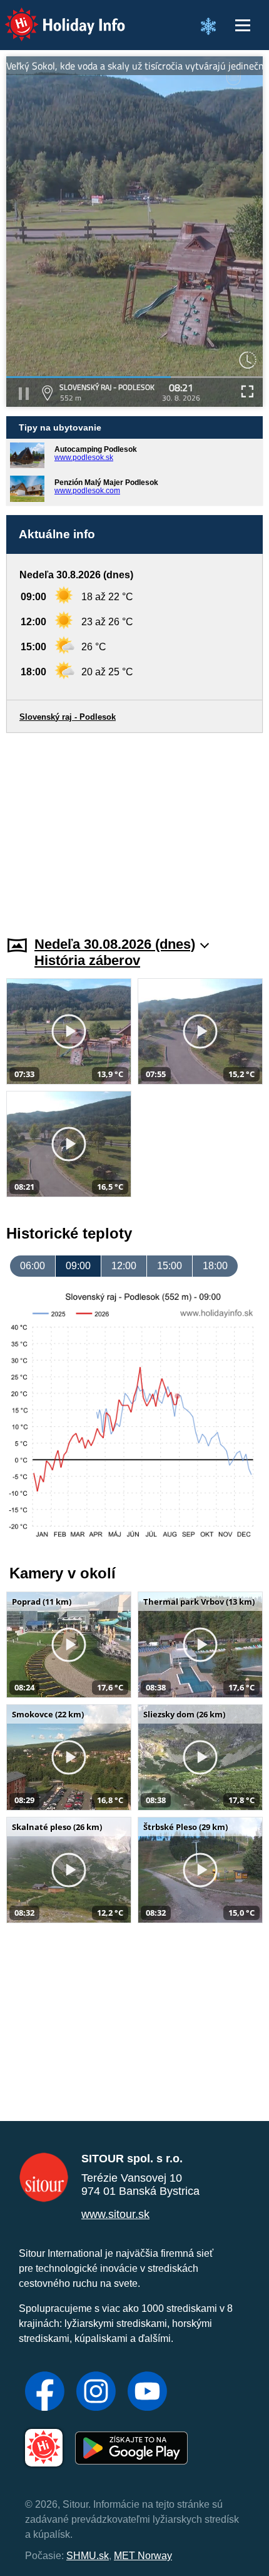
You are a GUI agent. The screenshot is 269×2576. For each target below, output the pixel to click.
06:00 (33, 1266)
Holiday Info (53, 16)
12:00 (124, 1266)
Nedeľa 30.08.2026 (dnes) (115, 944)
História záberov (87, 960)
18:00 (215, 1266)
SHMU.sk (88, 2556)
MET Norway (143, 2556)
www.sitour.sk (115, 2214)
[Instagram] (96, 2393)
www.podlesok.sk (84, 457)
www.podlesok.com (87, 491)
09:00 (78, 1266)
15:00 (170, 1266)
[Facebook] (45, 2393)
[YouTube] (147, 2393)
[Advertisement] (134, 827)
